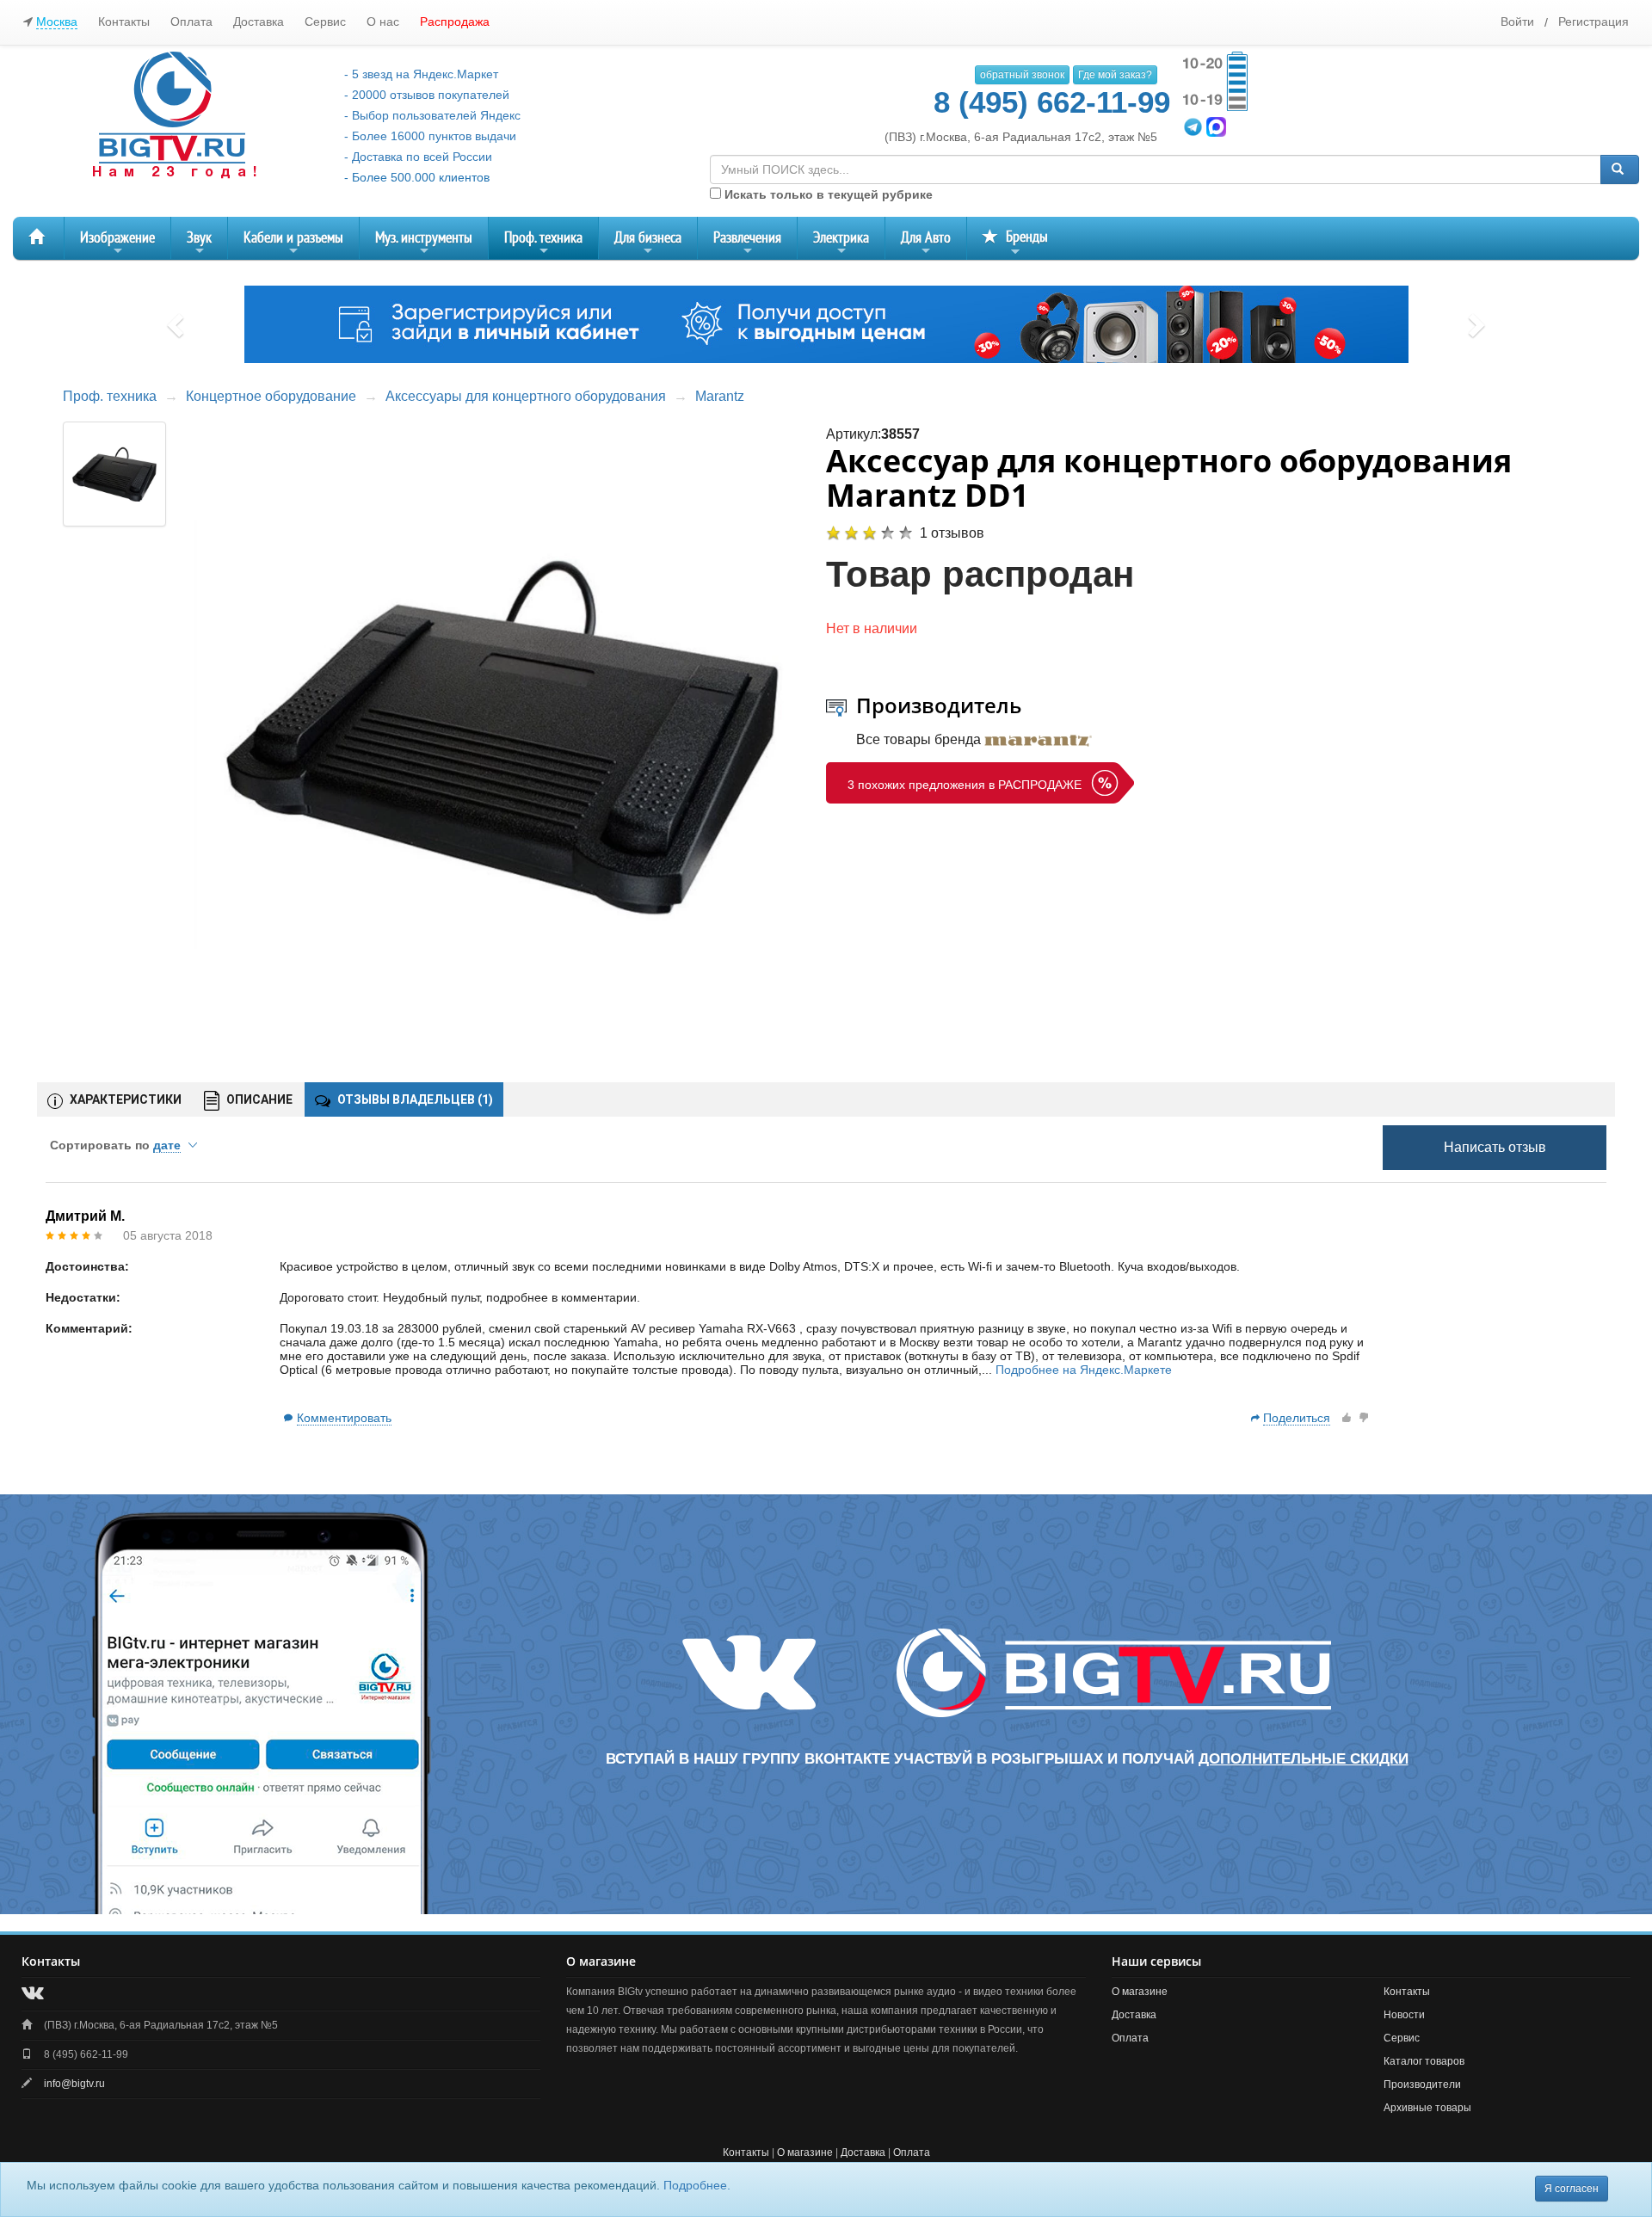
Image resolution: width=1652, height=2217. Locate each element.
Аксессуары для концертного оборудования (526, 396)
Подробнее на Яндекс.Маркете (1084, 1370)
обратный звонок (1022, 75)
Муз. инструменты (424, 244)
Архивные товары (1427, 2108)
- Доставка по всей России (418, 157)
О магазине (1140, 1992)
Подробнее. (697, 2185)
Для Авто (926, 244)
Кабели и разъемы (293, 244)
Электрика (841, 244)
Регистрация (1593, 22)
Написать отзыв (1495, 1147)
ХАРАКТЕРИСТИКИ (124, 1099)
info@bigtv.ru (74, 2084)
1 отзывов (952, 533)
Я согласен (1572, 2189)
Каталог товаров (1424, 2061)
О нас (383, 22)
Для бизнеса (648, 244)
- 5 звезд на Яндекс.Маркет (421, 74)
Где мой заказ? (1115, 75)
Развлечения (747, 244)
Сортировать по (115, 1145)
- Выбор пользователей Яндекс (432, 115)
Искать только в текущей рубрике (827, 194)
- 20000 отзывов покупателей (427, 95)
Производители (1422, 2085)
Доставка (259, 22)
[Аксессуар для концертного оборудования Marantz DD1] (502, 732)
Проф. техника (543, 244)
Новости (1404, 2015)
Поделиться (1297, 1418)
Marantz (720, 396)
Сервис (325, 22)
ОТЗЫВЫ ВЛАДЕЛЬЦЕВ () (414, 1099)
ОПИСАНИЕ (258, 1099)
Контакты (124, 22)
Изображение (117, 244)
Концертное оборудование (271, 396)
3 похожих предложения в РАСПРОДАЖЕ (965, 785)
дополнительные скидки (1304, 1759)
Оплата (191, 22)
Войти (1517, 22)
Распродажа (455, 22)
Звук (199, 244)
